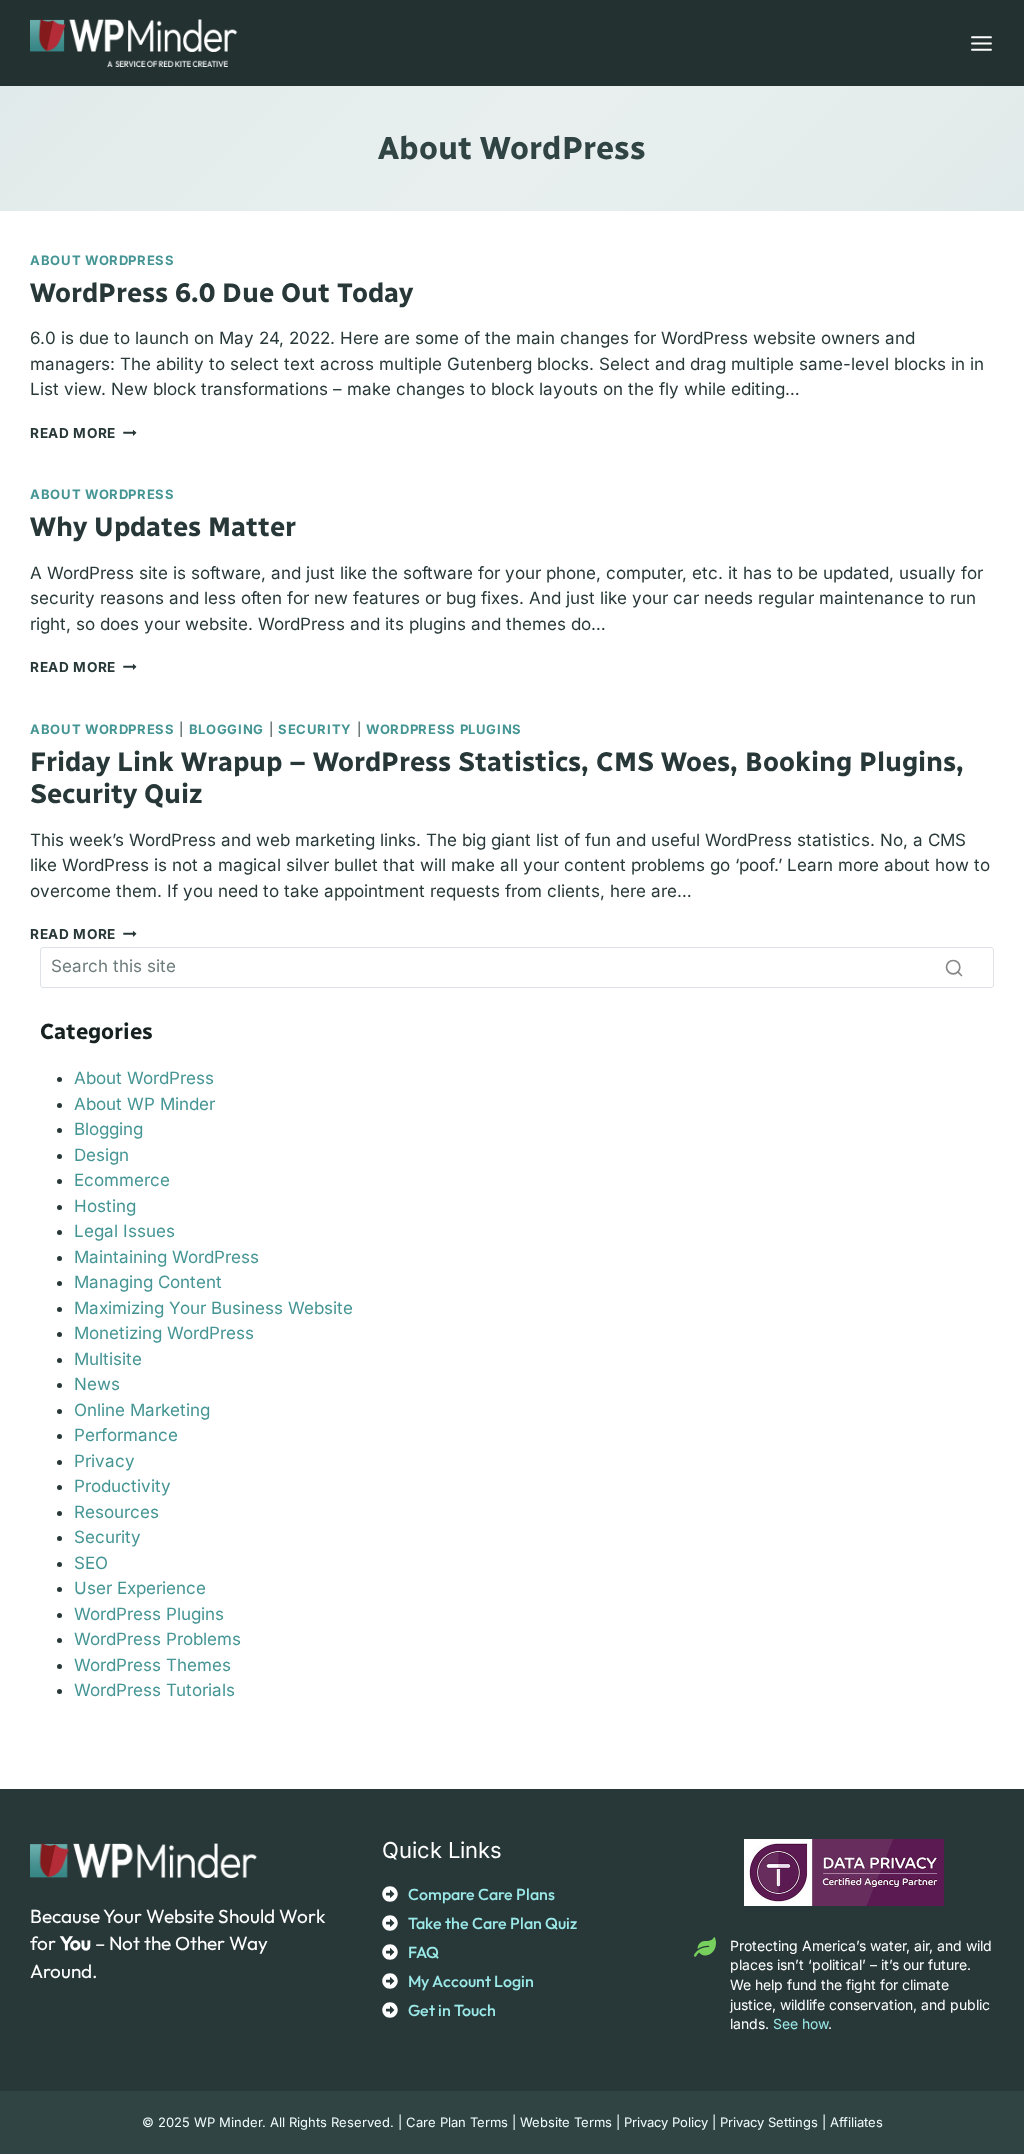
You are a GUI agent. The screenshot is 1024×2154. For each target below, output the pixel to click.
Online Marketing (142, 1410)
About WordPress (102, 260)
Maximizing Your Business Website (213, 1308)
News (97, 1384)
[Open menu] (977, 43)
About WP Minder (144, 1104)
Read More (83, 433)
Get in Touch (452, 2010)
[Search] (954, 967)
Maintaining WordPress (166, 1257)
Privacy (104, 1461)
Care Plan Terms (457, 2122)
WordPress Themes (152, 1665)
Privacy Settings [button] (769, 2122)
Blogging (226, 729)
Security (315, 729)
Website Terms (566, 2122)
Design (101, 1155)
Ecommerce (122, 1180)
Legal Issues (124, 1231)
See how (800, 2023)
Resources (116, 1512)
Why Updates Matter (163, 526)
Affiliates (856, 2122)
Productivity (122, 1486)
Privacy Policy (666, 2122)
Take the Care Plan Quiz (492, 1923)
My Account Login (471, 1981)
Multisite (108, 1359)
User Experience (140, 1588)
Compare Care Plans (481, 1894)
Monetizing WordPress (164, 1333)
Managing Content (148, 1282)
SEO (91, 1563)
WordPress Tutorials (154, 1690)
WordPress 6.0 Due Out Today (221, 292)
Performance (126, 1435)
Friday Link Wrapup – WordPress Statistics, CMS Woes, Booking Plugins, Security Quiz (497, 777)
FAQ (423, 1952)
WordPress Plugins (444, 729)
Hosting (105, 1206)
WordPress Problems (157, 1639)
